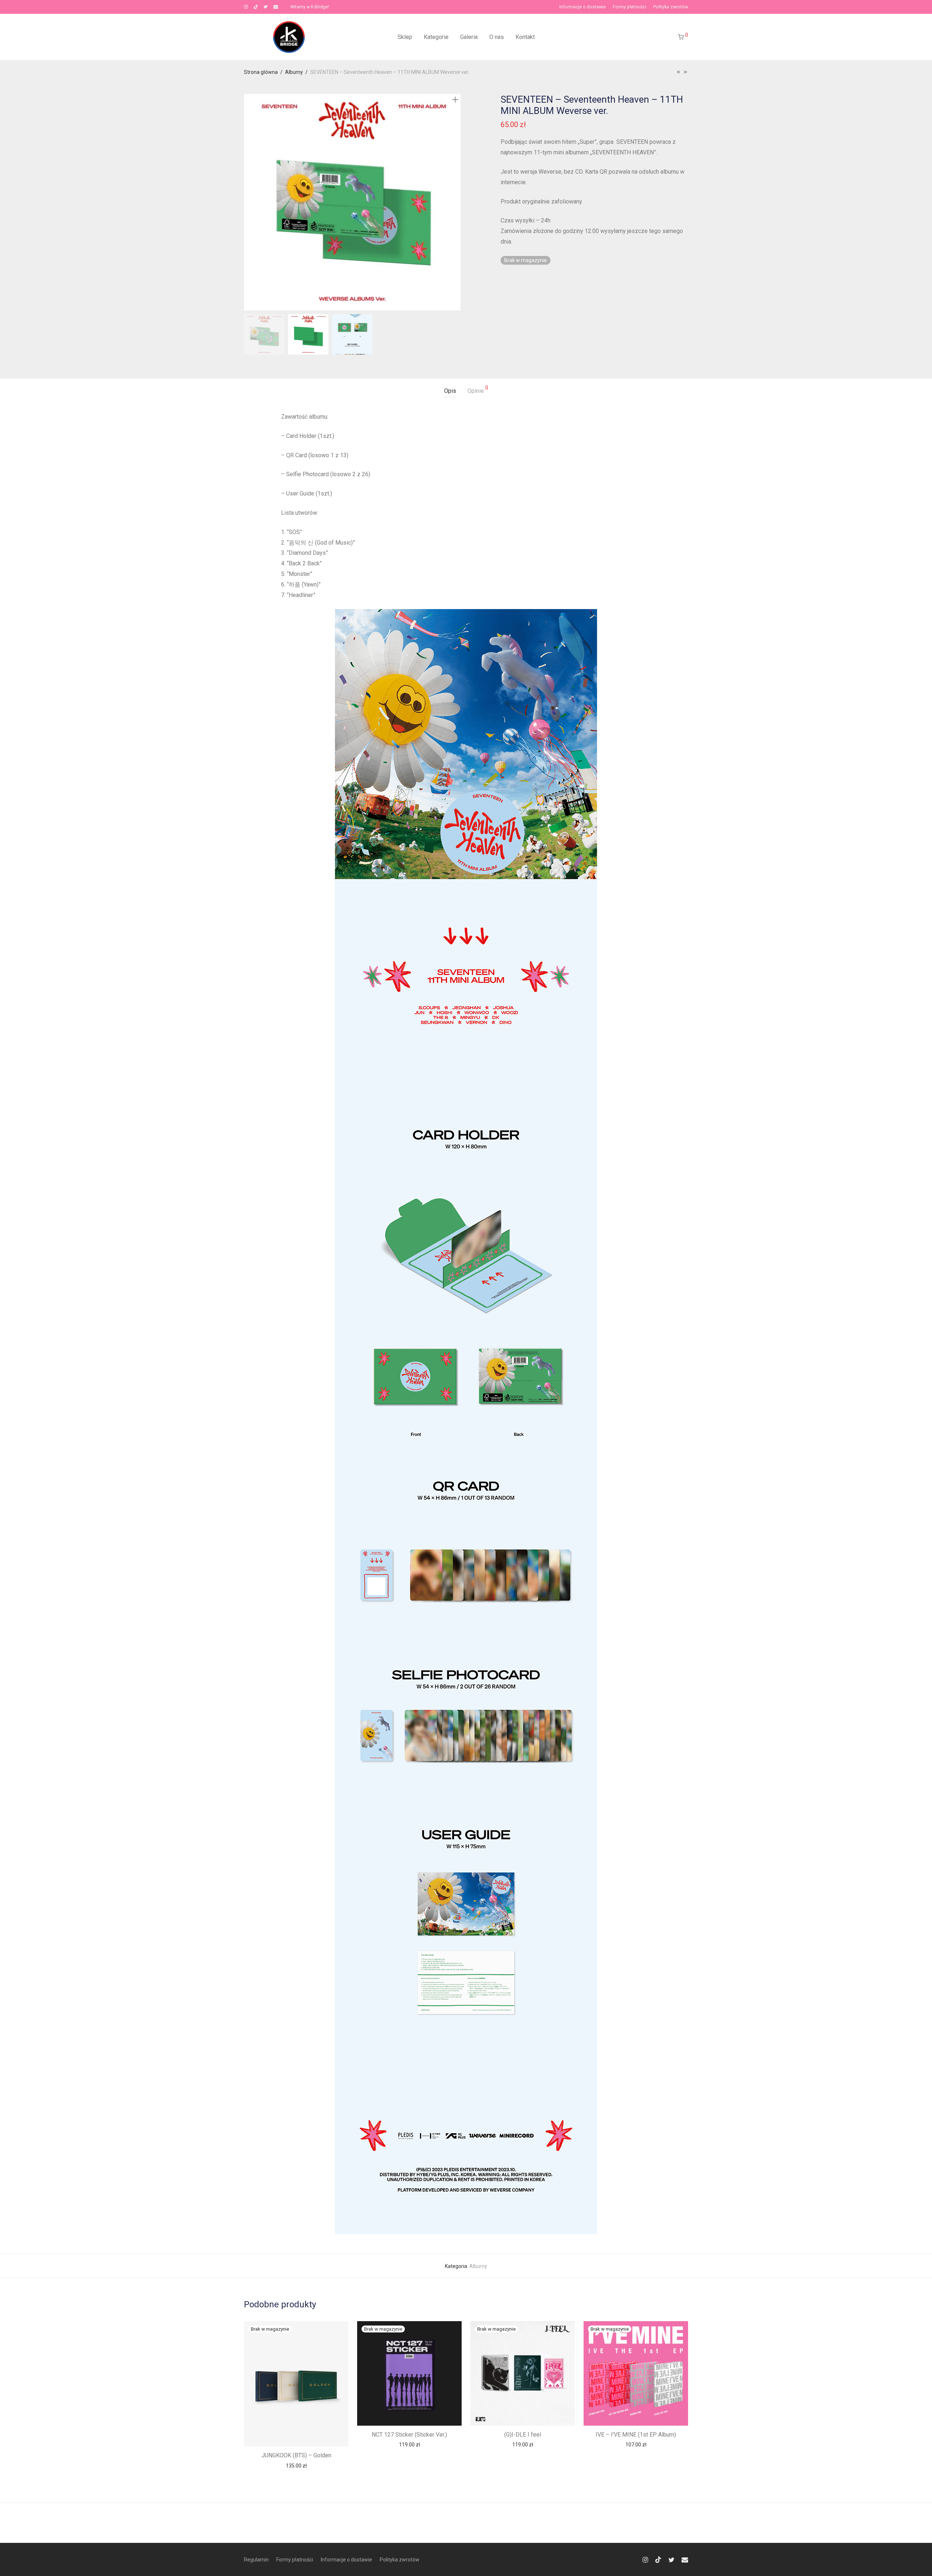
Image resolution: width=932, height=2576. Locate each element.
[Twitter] (266, 7)
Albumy (294, 72)
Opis (450, 391)
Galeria (469, 37)
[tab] (450, 391)
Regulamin (256, 2560)
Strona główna (261, 72)
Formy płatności (629, 7)
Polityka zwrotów (671, 7)
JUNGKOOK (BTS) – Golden (296, 2455)
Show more (296, 2465)
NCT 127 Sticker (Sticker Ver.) (409, 2435)
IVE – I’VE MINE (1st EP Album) (636, 2435)
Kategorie (436, 37)
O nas (497, 37)
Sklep (405, 37)
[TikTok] (256, 7)
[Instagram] (246, 7)
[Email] (276, 7)
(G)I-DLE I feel (523, 2435)
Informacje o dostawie (582, 7)
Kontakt (525, 37)
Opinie (478, 390)
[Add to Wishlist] (339, 2330)
